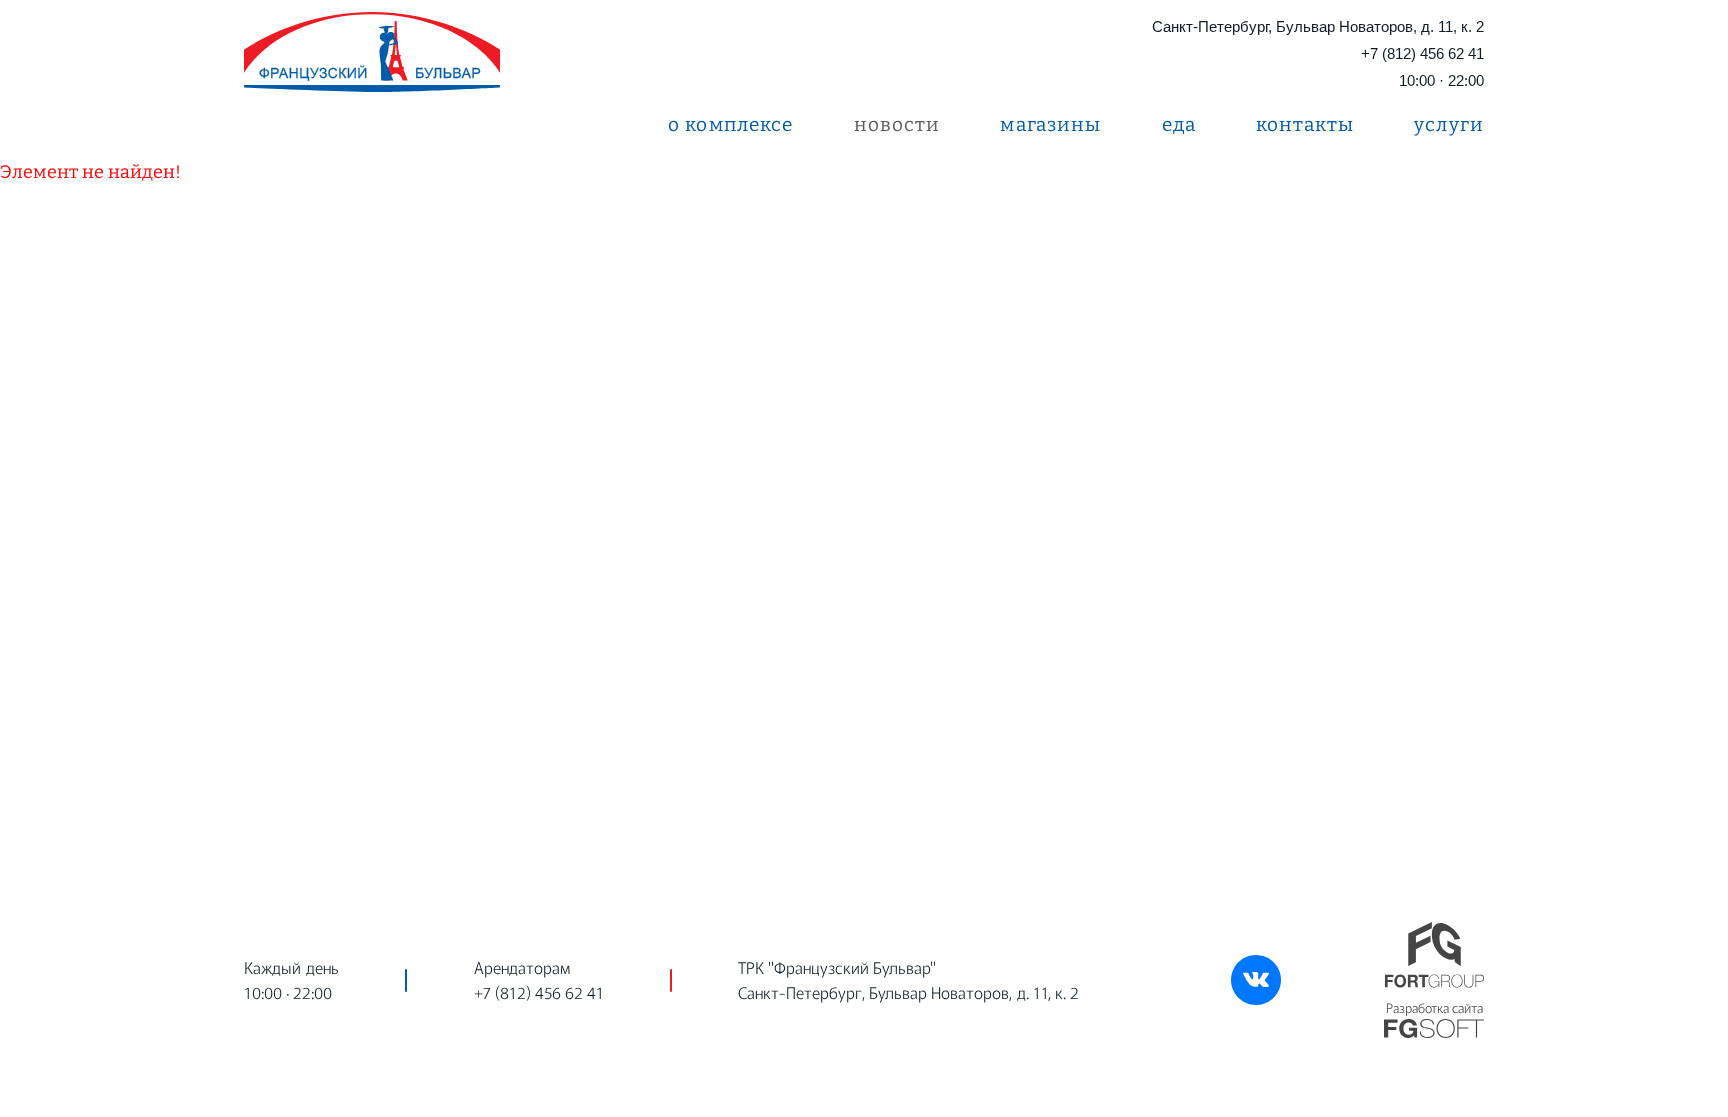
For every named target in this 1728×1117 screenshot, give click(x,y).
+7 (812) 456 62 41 (1422, 53)
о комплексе (731, 124)
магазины (1050, 124)
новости (897, 124)
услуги (1449, 124)
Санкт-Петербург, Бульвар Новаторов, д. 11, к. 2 (1318, 26)
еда (1179, 124)
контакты (1305, 124)
